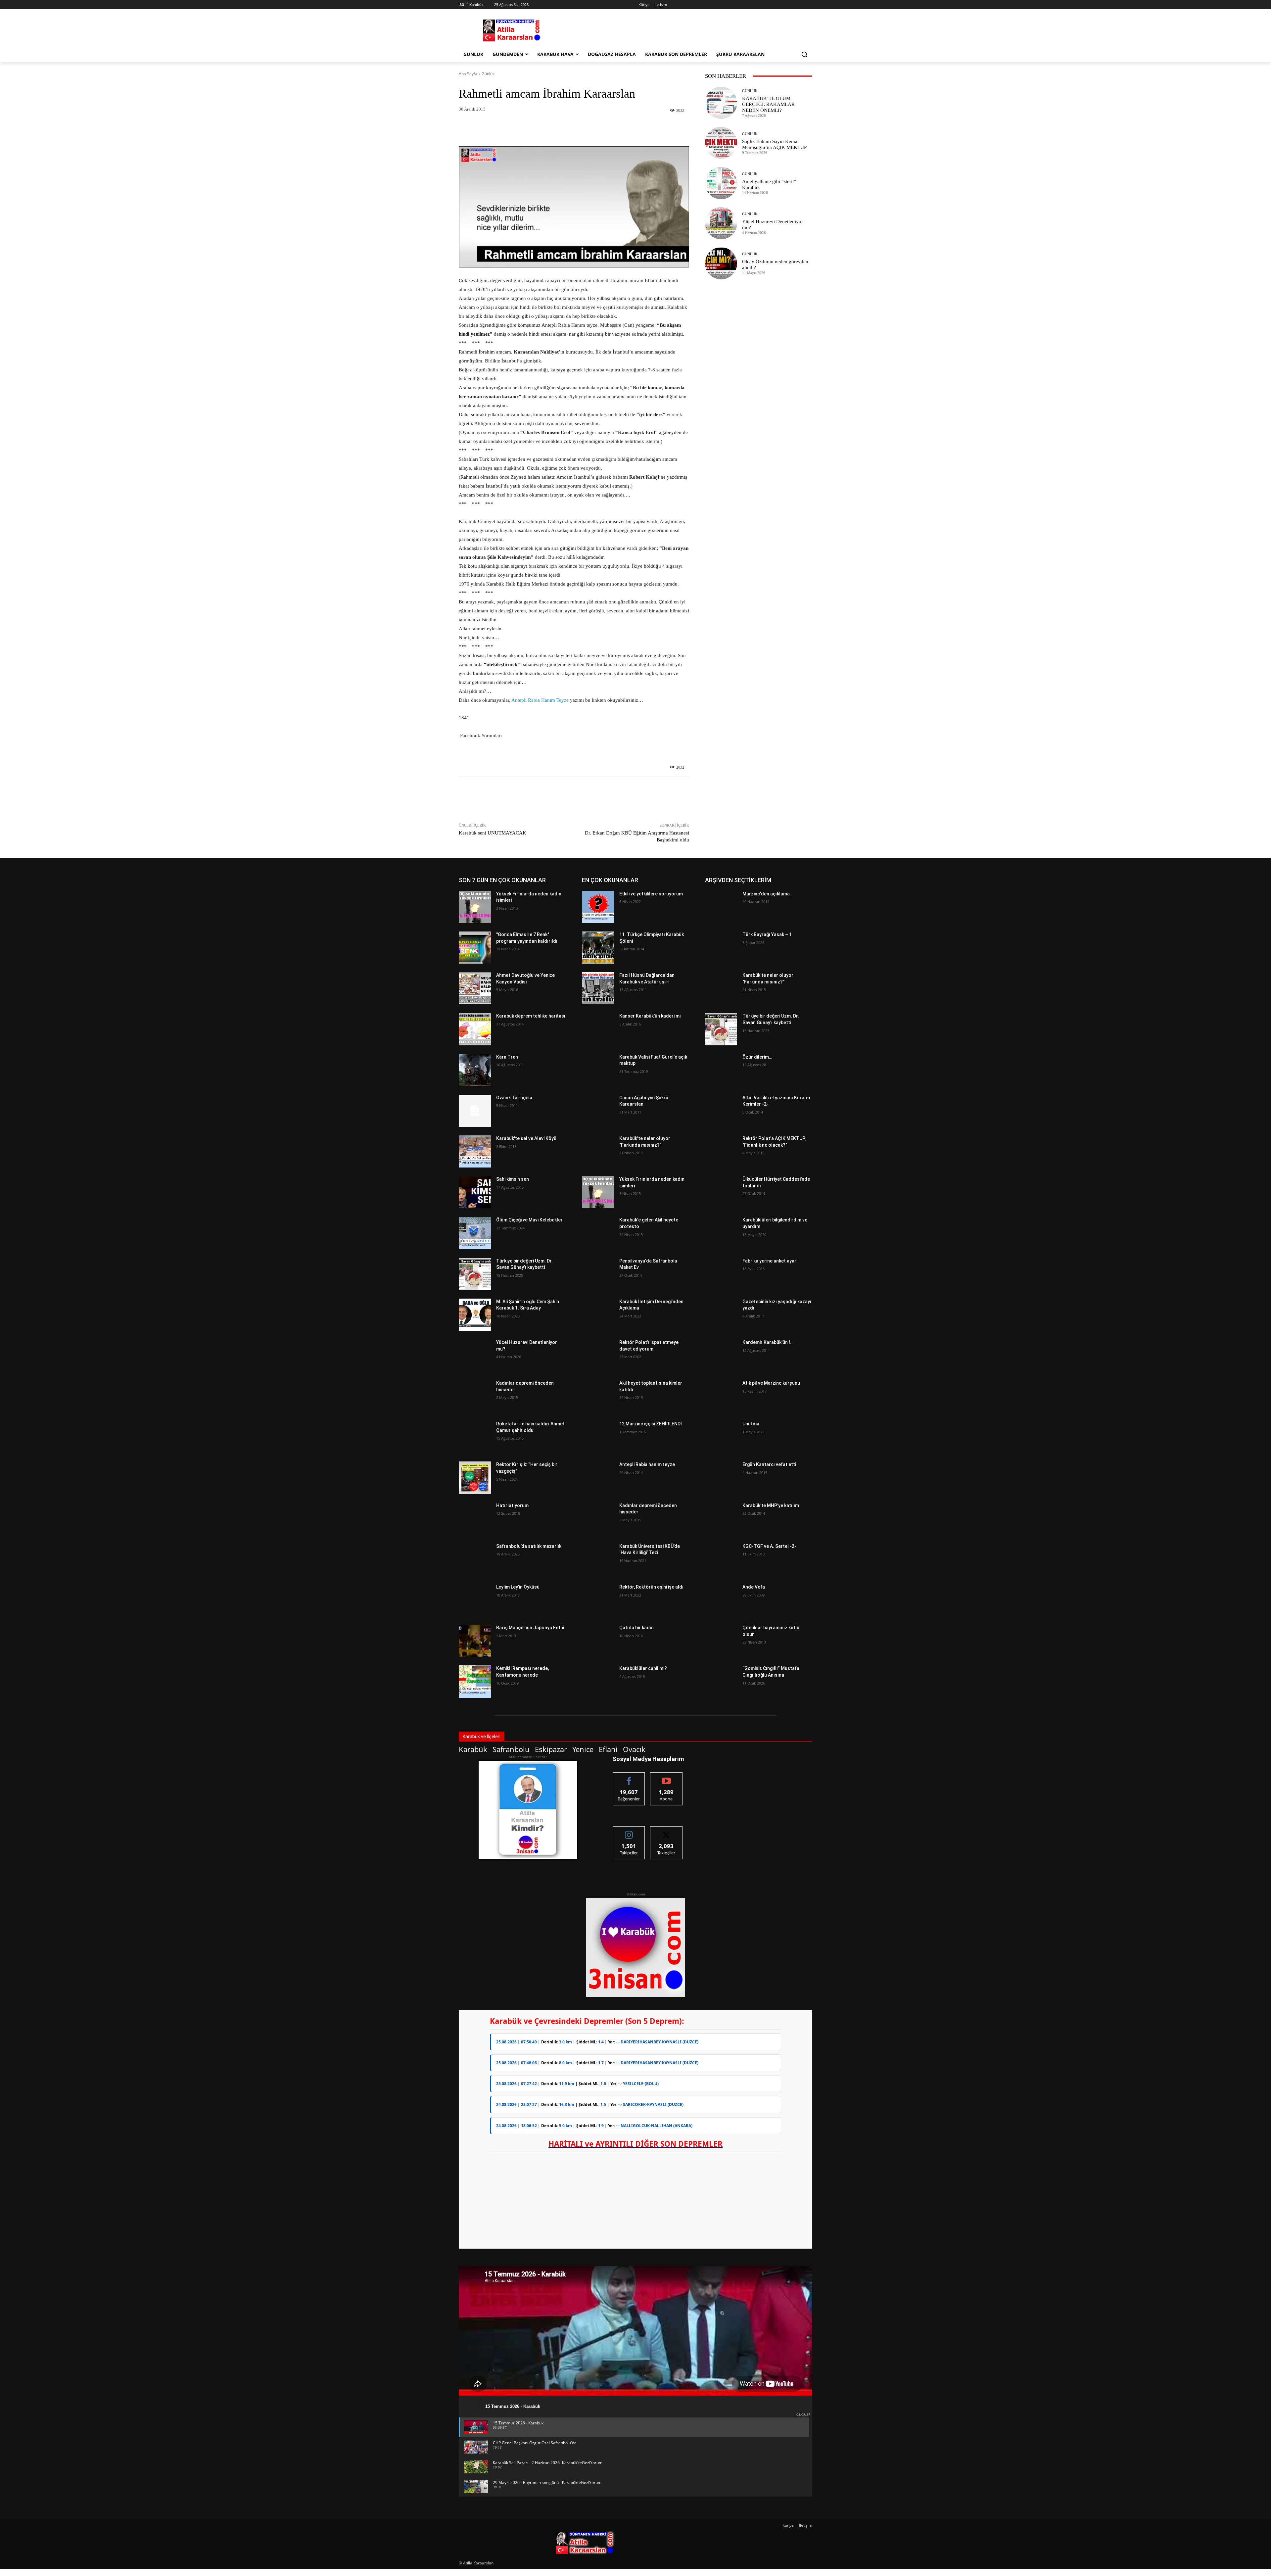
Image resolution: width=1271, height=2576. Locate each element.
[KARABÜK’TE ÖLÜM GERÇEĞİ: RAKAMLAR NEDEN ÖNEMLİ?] (721, 103)
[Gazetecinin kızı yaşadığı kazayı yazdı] (721, 1315)
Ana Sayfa (468, 74)
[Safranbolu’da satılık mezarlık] (475, 1559)
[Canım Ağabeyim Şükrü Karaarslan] (598, 1111)
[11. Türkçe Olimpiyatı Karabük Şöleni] (598, 948)
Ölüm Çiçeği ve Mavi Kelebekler (529, 1220)
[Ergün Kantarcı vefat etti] (721, 1478)
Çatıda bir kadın (636, 1628)
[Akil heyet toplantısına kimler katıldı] (598, 1396)
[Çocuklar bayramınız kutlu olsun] (721, 1641)
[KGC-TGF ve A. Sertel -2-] (721, 1559)
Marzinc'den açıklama (766, 894)
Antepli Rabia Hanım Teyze (540, 700)
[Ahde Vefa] (721, 1600)
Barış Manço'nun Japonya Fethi (530, 1628)
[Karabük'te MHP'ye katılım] (721, 1519)
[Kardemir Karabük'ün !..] (721, 1355)
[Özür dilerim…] (721, 1070)
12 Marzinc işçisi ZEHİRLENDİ (651, 1424)
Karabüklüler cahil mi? (643, 1668)
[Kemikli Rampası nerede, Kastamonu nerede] (475, 1681)
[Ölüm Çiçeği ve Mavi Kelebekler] (475, 1233)
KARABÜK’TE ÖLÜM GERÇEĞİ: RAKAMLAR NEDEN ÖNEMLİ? (768, 104)
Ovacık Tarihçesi (514, 1098)
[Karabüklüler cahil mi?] (598, 1681)
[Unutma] (721, 1437)
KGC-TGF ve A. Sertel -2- (769, 1546)
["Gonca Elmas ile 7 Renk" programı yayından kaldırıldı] (475, 948)
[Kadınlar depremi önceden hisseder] (475, 1396)
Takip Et (629, 1831)
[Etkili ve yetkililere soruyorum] (598, 907)
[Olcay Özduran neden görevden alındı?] (721, 263)
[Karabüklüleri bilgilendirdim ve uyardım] (721, 1233)
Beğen (629, 1777)
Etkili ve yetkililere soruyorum (651, 894)
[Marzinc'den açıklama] (721, 907)
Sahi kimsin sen (513, 1179)
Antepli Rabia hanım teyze (647, 1464)
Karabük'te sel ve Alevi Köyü (526, 1138)
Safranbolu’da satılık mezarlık (529, 1546)
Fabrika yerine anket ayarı (770, 1261)
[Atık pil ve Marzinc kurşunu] (721, 1396)
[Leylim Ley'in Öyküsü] (475, 1600)
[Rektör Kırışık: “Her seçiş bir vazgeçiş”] (475, 1478)
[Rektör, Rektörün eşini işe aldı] (598, 1600)
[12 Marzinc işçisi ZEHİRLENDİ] (598, 1437)
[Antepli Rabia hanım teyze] (598, 1478)
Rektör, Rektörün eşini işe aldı (651, 1587)
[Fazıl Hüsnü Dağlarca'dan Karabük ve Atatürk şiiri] (598, 988)
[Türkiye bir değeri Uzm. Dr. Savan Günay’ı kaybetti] (475, 1274)
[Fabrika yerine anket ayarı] (721, 1274)
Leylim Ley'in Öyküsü (518, 1587)
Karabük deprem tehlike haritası (531, 1016)
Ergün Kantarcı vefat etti (769, 1464)
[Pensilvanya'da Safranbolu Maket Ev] (598, 1274)
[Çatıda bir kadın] (598, 1641)
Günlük (488, 74)
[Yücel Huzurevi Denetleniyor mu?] (721, 223)
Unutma (751, 1424)
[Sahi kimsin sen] (475, 1192)
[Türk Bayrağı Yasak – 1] (721, 948)
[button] (804, 54)
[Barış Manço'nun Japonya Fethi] (475, 1641)
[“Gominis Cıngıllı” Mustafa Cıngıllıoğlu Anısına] (721, 1681)
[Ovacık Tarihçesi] (475, 1111)
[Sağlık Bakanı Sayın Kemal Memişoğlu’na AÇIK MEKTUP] (721, 143)
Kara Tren (507, 1057)
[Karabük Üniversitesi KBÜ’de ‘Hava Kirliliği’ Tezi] (598, 1559)
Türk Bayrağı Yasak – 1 (767, 934)
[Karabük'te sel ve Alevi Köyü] (475, 1151)
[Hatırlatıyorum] (475, 1519)
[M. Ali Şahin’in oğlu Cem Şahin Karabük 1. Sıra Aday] (475, 1315)
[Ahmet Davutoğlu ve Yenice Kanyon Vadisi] (475, 988)
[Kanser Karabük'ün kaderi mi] (598, 1029)
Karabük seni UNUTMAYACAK (493, 833)
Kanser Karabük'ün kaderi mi (650, 1016)
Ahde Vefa (754, 1587)
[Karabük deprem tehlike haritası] (475, 1029)
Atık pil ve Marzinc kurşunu (771, 1383)
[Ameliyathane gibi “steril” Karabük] (721, 183)
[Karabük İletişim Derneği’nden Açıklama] (598, 1315)
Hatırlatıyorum (512, 1505)
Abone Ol (666, 1777)
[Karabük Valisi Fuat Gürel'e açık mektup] (598, 1070)
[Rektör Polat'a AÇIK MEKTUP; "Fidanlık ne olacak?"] (721, 1151)
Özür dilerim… (757, 1057)
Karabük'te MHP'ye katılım (771, 1505)
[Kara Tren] (475, 1070)
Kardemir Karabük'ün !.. (768, 1342)
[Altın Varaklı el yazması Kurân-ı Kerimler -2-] (721, 1111)
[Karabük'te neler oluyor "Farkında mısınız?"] (598, 1151)
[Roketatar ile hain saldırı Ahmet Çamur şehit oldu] (475, 1437)
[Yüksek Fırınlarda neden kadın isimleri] (475, 907)
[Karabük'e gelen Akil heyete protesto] (598, 1233)
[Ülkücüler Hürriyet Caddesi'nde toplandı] (721, 1192)
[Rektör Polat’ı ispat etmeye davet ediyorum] (598, 1355)
